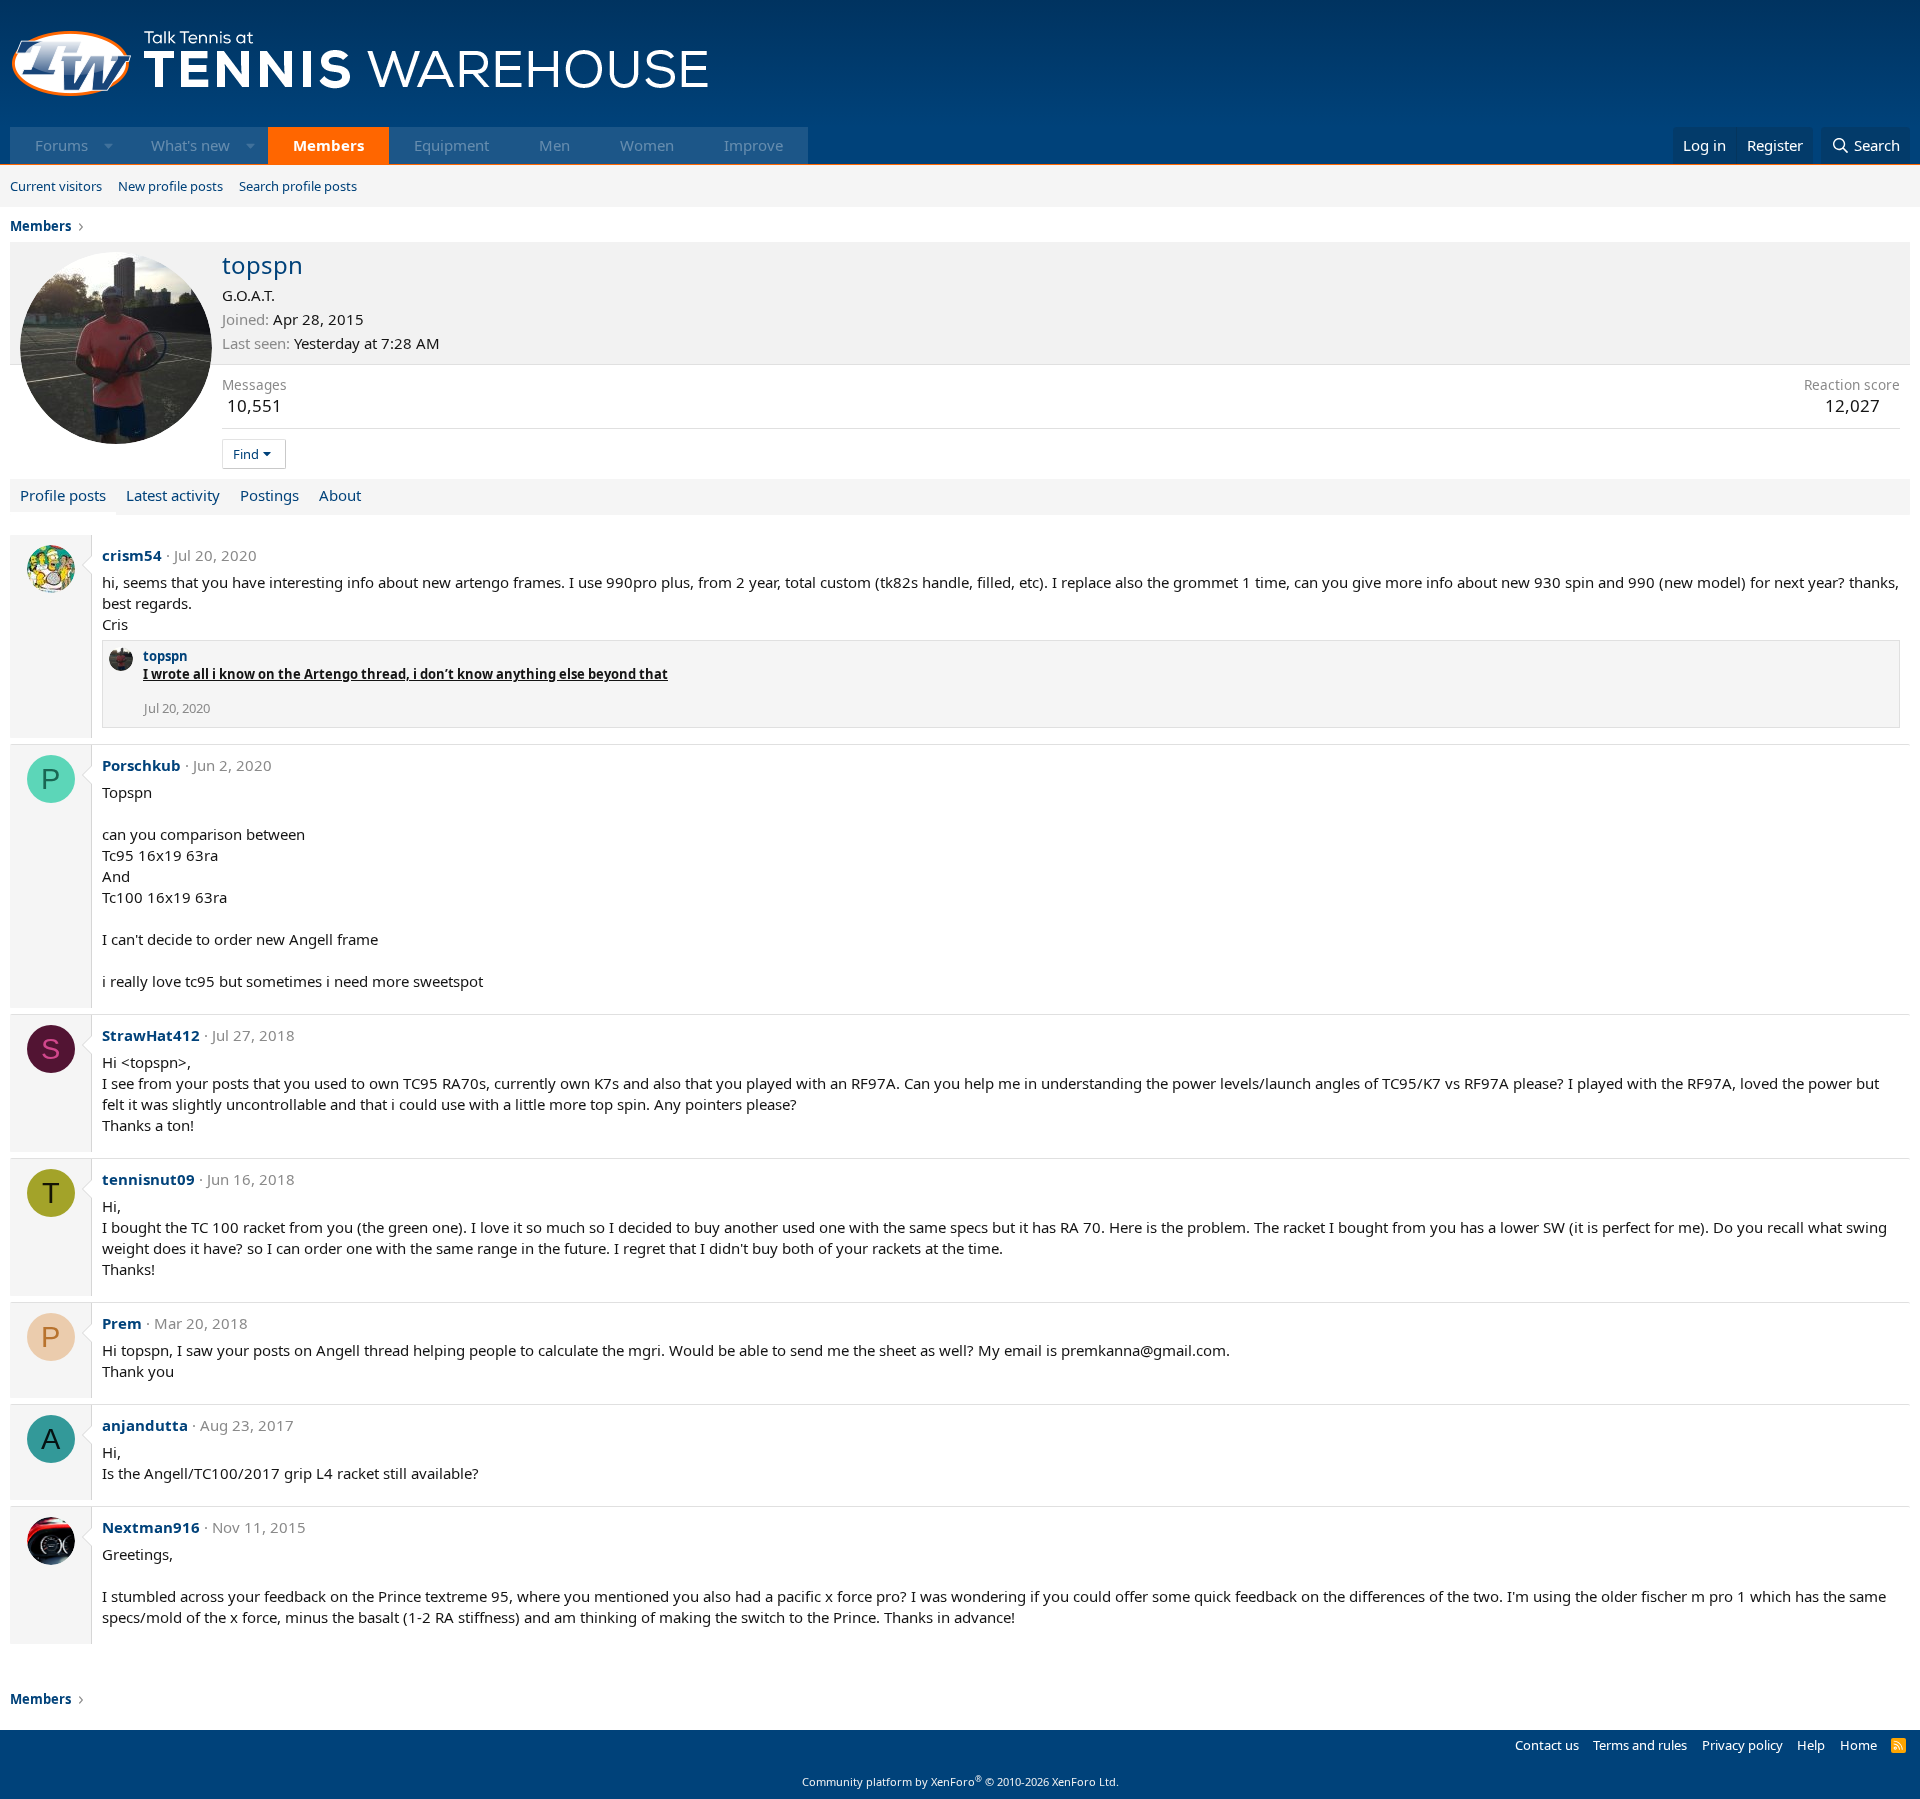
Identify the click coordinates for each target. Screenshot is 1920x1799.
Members (328, 145)
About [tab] (340, 495)
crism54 (132, 555)
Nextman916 (151, 1527)
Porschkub (141, 765)
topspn (165, 656)
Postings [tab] (269, 495)
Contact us (1547, 1745)
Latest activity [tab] (173, 495)
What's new (190, 145)
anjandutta (145, 1425)
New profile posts (170, 186)
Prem (122, 1323)
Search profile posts (298, 186)
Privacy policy (1742, 1745)
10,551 (254, 405)
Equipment (451, 145)
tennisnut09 (148, 1179)
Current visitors (56, 186)
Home (1858, 1745)
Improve (753, 145)
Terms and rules (1640, 1745)
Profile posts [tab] (63, 495)
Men (554, 145)
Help (1811, 1745)
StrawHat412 (151, 1035)
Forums (61, 145)
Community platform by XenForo (960, 1781)
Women (647, 145)
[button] (108, 145)
